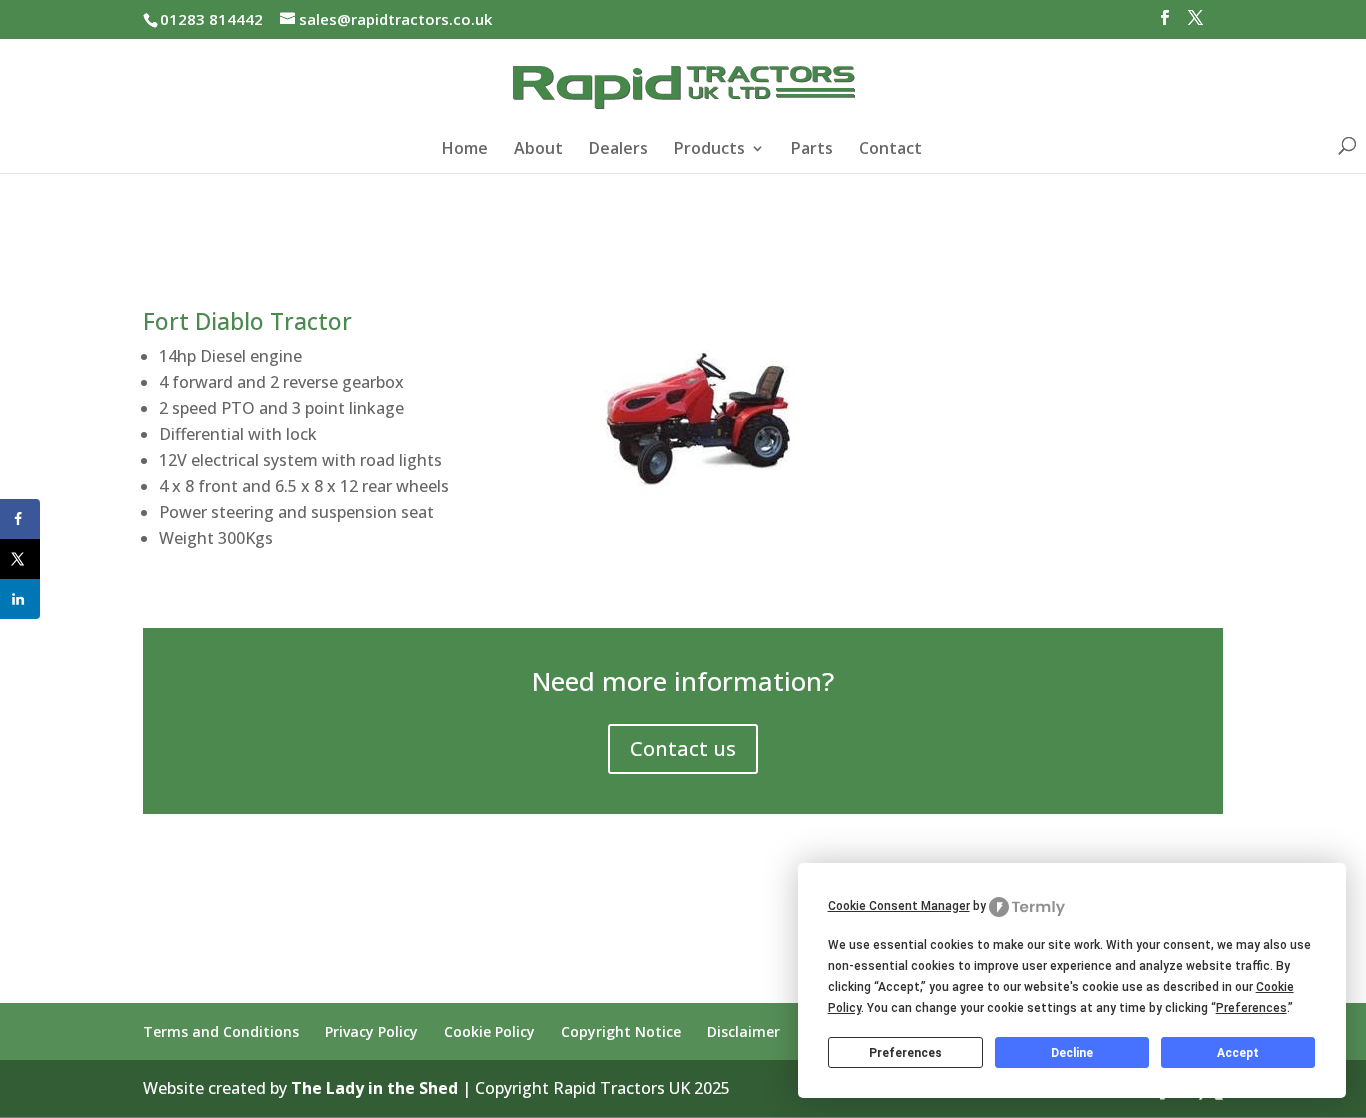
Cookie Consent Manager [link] (899, 906)
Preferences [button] (1251, 1008)
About (538, 150)
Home (465, 150)
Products (709, 150)
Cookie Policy (489, 1031)
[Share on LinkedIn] (20, 599)
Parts (812, 150)
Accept (1238, 1053)
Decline (1072, 1053)
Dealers (618, 150)
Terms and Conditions (221, 1031)
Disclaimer (743, 1031)
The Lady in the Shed (374, 1088)
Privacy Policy (371, 1031)
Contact (890, 150)
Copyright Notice (621, 1031)
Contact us (683, 748)
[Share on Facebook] (20, 519)
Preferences (905, 1053)
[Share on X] (20, 559)
